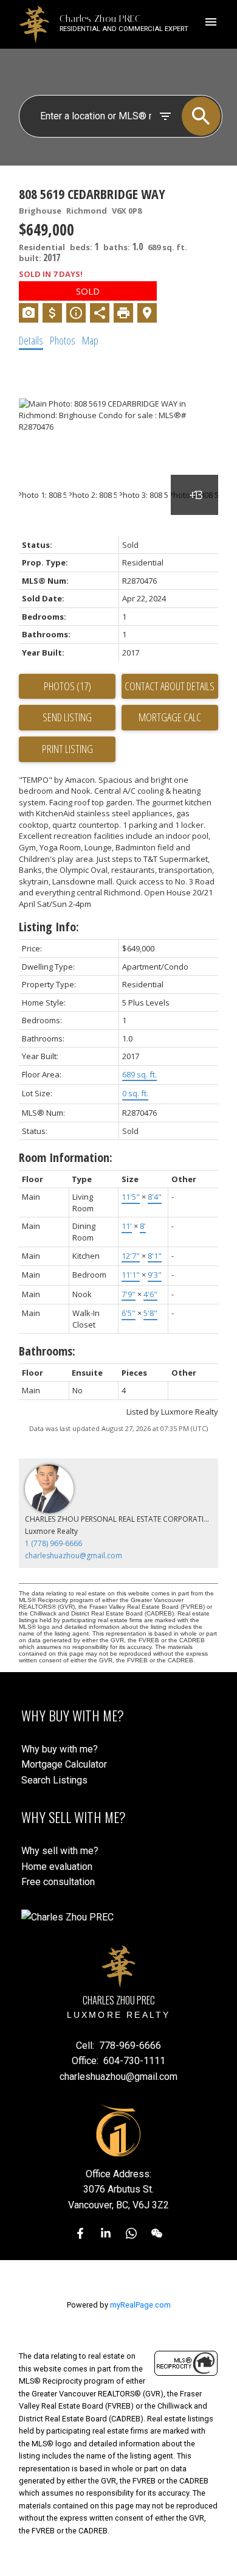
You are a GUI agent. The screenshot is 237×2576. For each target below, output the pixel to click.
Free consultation (58, 1882)
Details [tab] (31, 340)
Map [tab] (90, 340)
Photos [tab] (63, 340)
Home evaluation (57, 1867)
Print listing (67, 749)
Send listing (67, 717)
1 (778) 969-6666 (53, 1543)
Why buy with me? (60, 1749)
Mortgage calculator (170, 718)
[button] (80, 2233)
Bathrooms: (47, 1351)
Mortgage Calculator (64, 1764)
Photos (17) (67, 686)
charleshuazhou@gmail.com (74, 1556)
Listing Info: (49, 927)
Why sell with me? (60, 1851)
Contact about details (170, 686)
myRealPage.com (140, 2305)
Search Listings (54, 1780)
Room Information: (66, 1157)
